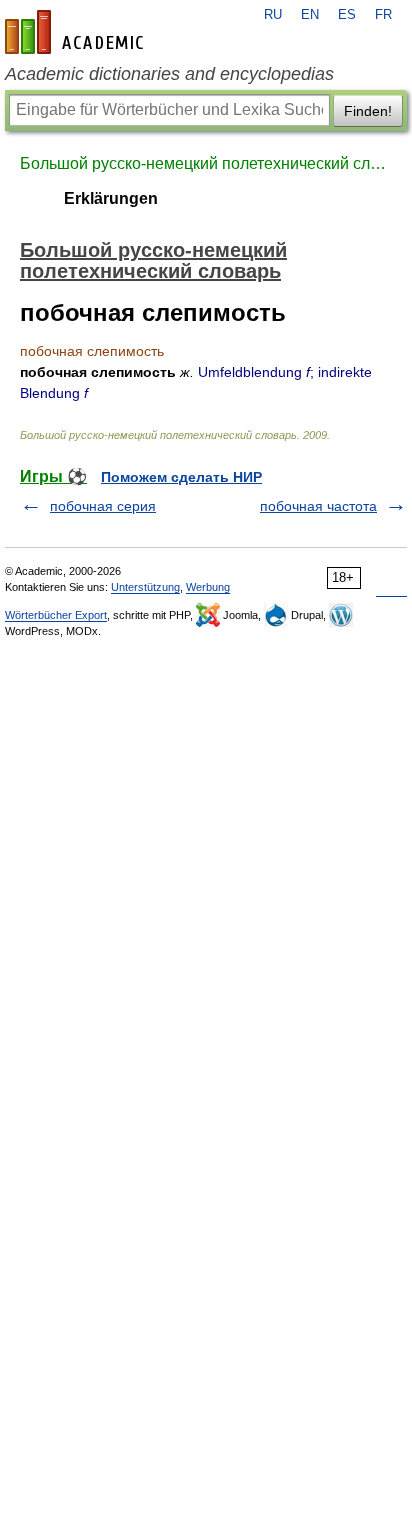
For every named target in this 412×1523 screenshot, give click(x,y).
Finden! (368, 111)
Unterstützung (145, 587)
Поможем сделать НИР (181, 477)
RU (273, 15)
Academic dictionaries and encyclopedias (169, 74)
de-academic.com (77, 32)
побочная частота (318, 506)
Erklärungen (111, 198)
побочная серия (103, 506)
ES (347, 15)
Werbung (208, 587)
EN (310, 15)
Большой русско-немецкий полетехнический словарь (206, 163)
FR (383, 15)
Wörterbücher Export (56, 615)
